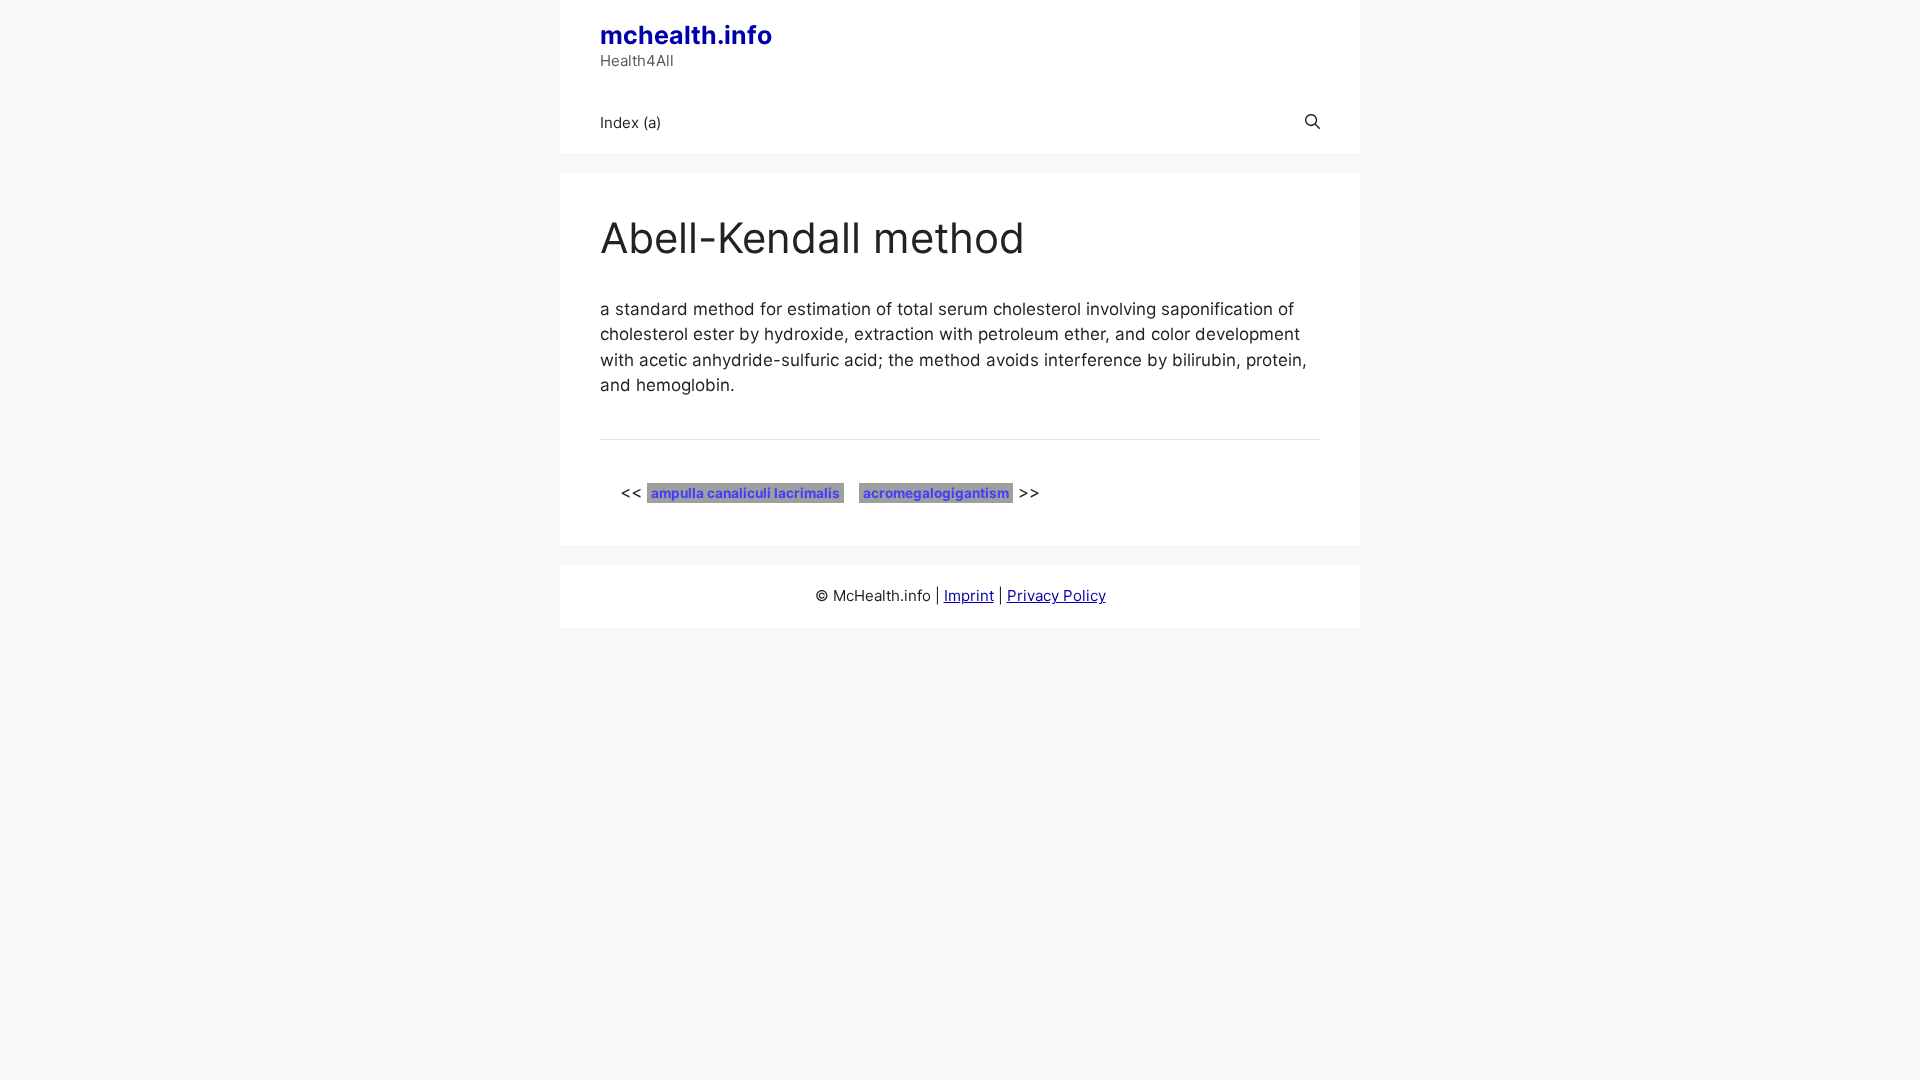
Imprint (969, 595)
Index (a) (630, 122)
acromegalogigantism (936, 493)
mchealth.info (686, 35)
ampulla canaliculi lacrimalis (745, 493)
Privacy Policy (1056, 595)
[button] (1312, 123)
